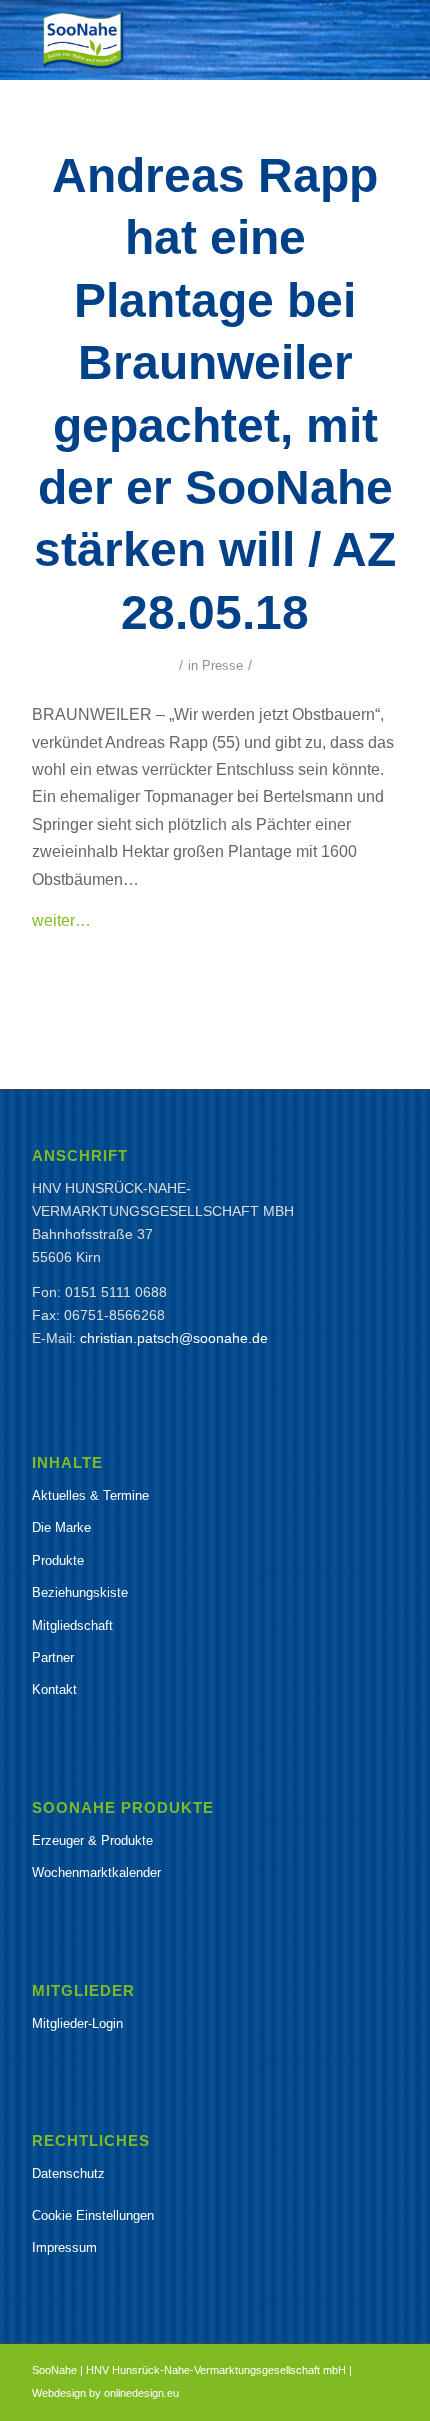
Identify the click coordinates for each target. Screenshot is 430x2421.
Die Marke (61, 1527)
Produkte (58, 1560)
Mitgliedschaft (72, 1625)
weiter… (61, 920)
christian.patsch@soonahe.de (174, 1338)
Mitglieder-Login (77, 2023)
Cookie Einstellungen (93, 2215)
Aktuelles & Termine (90, 1495)
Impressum (64, 2247)
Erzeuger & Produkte (92, 1840)
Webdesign (59, 2393)
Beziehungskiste (80, 1592)
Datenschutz (68, 2173)
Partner (53, 1657)
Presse (222, 665)
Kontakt (54, 1689)
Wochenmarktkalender (96, 1872)
